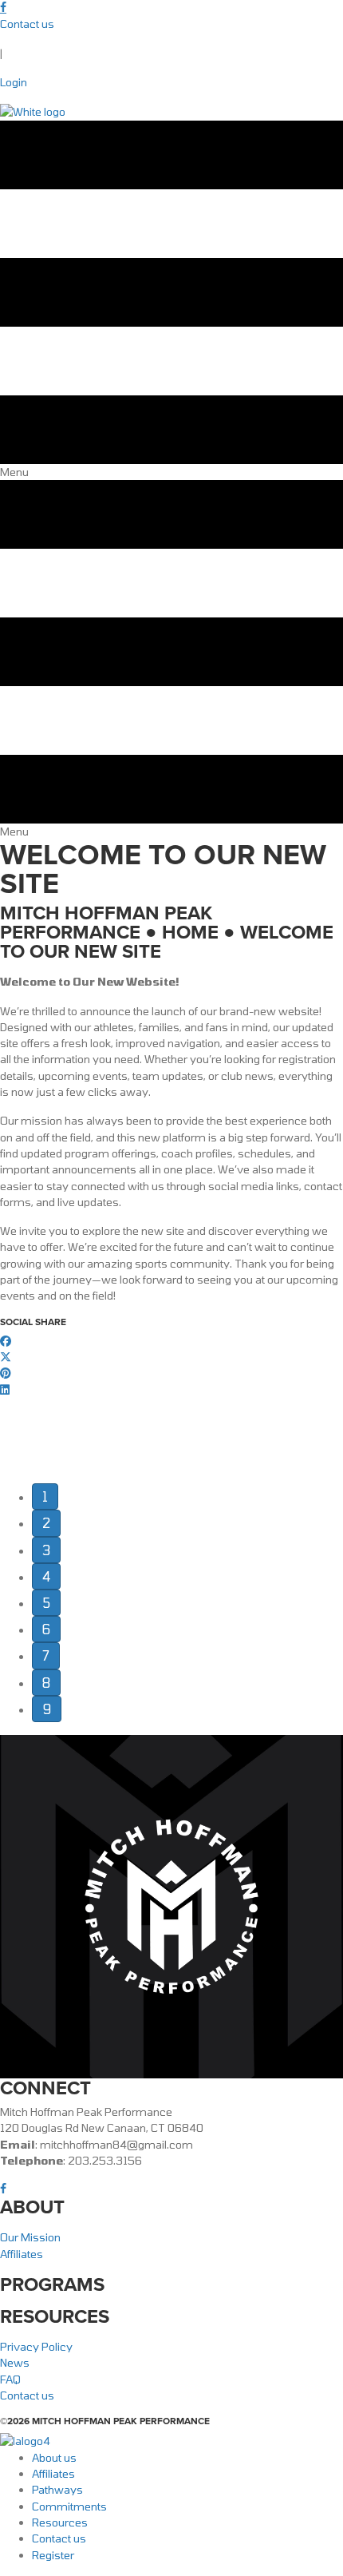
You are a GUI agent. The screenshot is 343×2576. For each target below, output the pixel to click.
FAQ (10, 2379)
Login (14, 82)
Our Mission (30, 2237)
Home (190, 932)
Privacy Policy (36, 2346)
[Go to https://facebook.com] (171, 8)
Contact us (27, 24)
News (15, 2362)
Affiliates (22, 2254)
